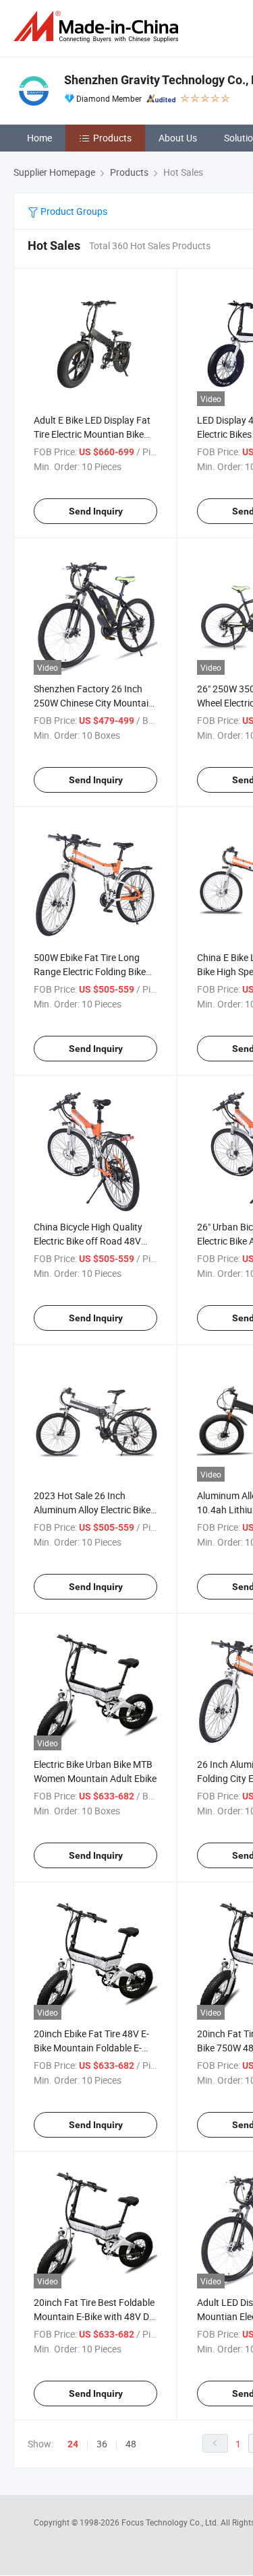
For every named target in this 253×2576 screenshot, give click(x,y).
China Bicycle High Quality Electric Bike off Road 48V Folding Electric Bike (88, 1241)
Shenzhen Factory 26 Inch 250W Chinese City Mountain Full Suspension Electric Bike (94, 703)
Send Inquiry (96, 511)
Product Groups (73, 211)
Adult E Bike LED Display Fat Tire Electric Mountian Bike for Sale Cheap (92, 434)
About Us (178, 138)
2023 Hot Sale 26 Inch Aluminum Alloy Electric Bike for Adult (92, 1510)
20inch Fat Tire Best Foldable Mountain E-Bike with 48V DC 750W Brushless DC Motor (94, 2316)
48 (131, 2444)
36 (102, 2444)
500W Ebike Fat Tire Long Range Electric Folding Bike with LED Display (90, 971)
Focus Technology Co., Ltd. (171, 2522)
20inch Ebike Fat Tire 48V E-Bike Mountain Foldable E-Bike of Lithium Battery (91, 2048)
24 (73, 2444)
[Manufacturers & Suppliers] (99, 27)
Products (112, 138)
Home (39, 138)
